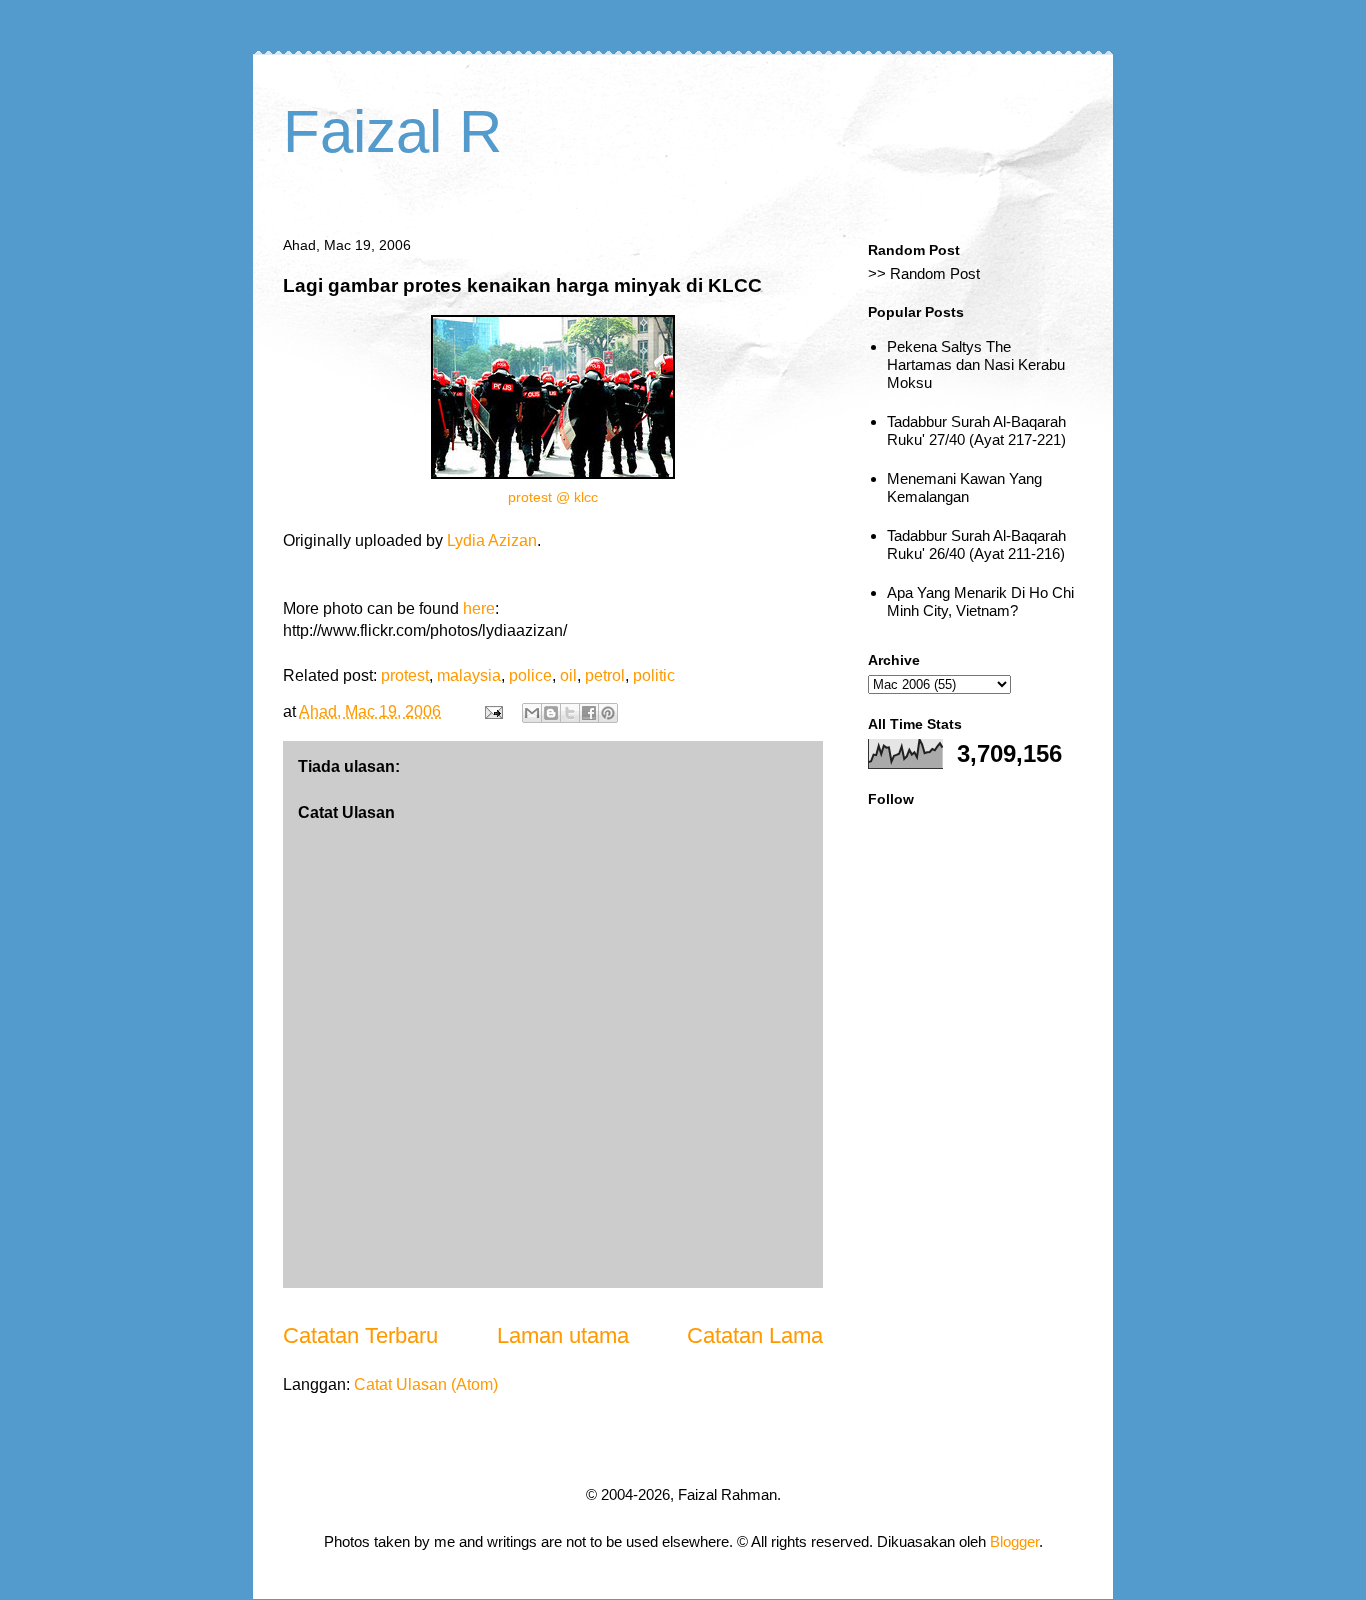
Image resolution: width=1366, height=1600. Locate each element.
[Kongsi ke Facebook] (589, 713)
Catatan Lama (755, 1335)
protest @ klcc (553, 497)
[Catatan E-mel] (492, 711)
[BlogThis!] (551, 713)
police (530, 675)
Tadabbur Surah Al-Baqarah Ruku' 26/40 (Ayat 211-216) (976, 544)
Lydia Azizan (492, 540)
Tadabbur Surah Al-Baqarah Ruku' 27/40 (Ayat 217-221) (976, 430)
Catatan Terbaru (360, 1335)
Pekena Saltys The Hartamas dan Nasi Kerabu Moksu (976, 364)
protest (405, 675)
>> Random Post (924, 273)
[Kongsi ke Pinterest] (608, 713)
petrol (605, 675)
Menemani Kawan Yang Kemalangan (964, 487)
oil (568, 675)
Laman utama (563, 1335)
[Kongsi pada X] (570, 713)
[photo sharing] (553, 473)
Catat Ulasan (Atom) (426, 1384)
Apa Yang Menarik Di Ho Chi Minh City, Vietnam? (980, 601)
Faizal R (392, 131)
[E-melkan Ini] (532, 713)
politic (654, 675)
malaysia (469, 675)
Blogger (1014, 1541)
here (479, 608)
